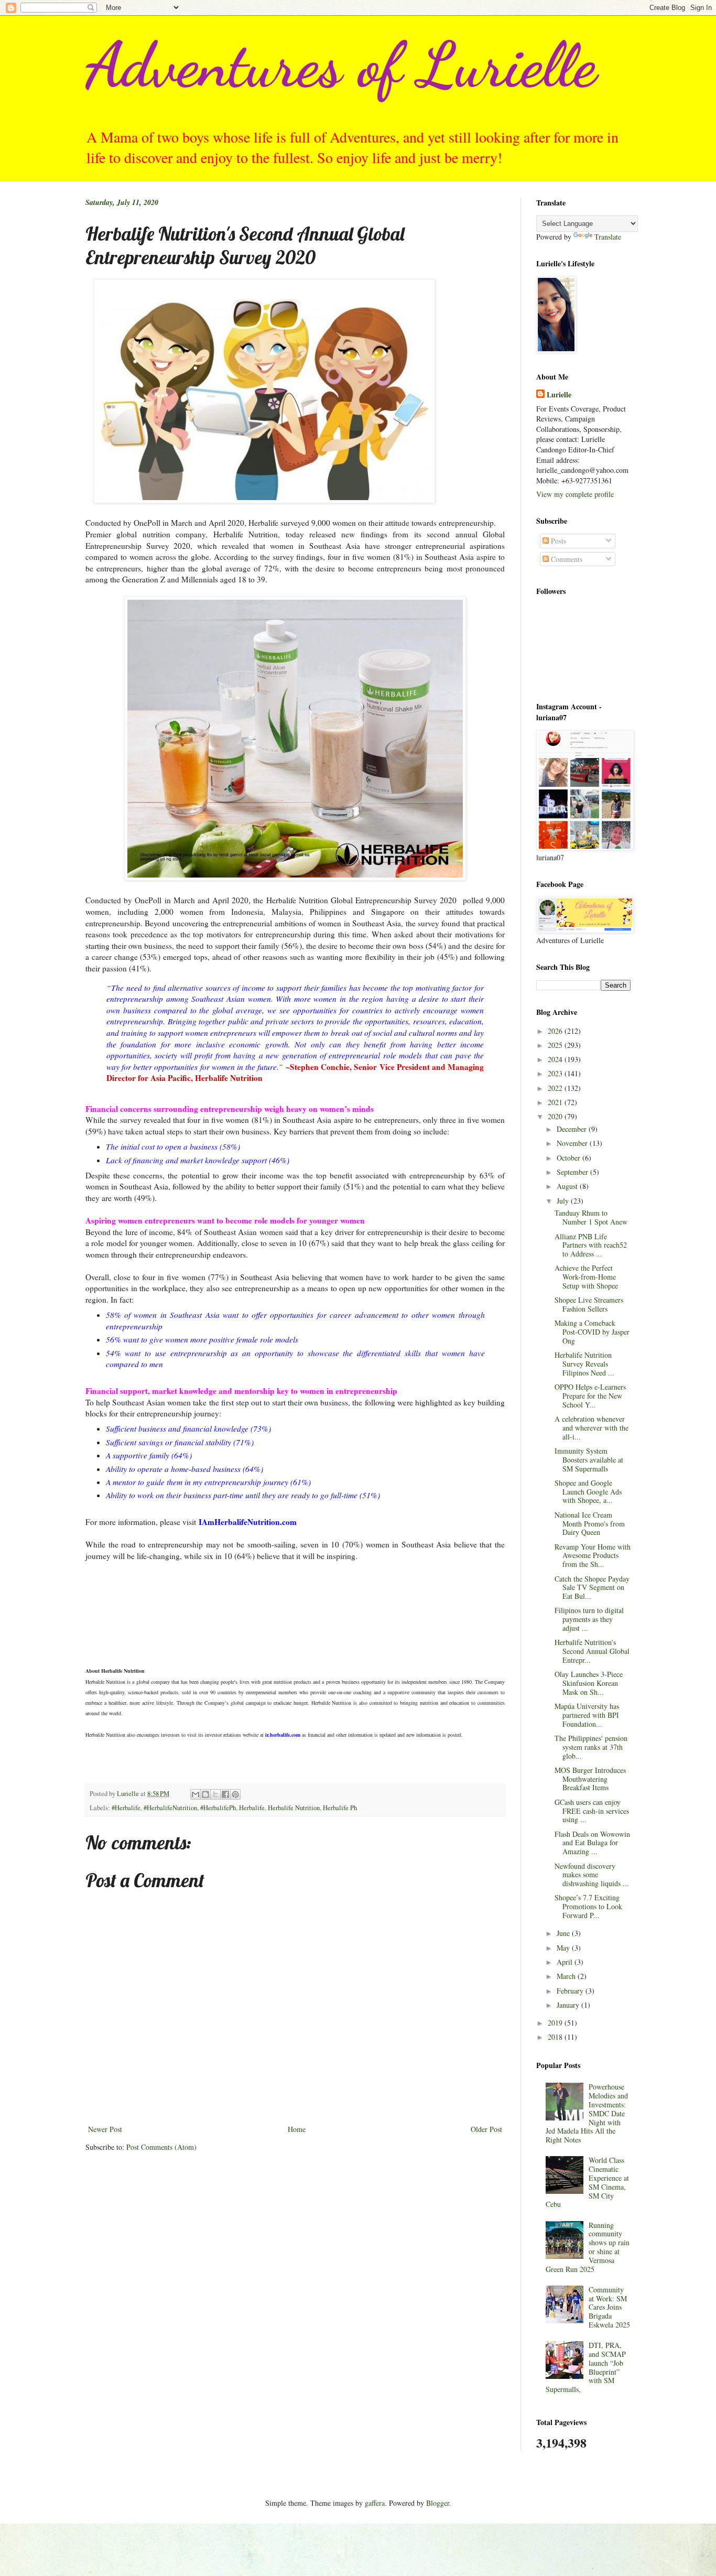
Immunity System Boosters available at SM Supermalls (589, 1460)
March (567, 1976)
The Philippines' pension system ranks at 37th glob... (591, 1747)
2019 (556, 2023)
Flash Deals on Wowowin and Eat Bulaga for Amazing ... (592, 1843)
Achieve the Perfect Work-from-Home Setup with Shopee (586, 1277)
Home (297, 2129)
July (564, 1201)
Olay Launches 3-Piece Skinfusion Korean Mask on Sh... (589, 1683)
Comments (566, 559)
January (569, 2005)
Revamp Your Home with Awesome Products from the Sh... (593, 1556)
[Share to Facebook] (225, 1794)
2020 (556, 1116)
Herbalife (252, 1808)
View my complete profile (575, 494)
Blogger (438, 2503)
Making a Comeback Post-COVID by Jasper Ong (592, 1332)
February (571, 1991)
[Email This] (196, 1794)
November (573, 1143)
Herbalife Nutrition (294, 1808)
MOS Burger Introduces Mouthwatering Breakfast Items (590, 1779)
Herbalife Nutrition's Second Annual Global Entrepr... (592, 1651)
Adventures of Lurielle (341, 65)
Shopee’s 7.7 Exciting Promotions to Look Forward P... (588, 1906)
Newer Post (105, 2129)
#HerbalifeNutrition (170, 1808)
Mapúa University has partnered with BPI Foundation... (587, 1715)
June (564, 1933)
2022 (556, 1088)
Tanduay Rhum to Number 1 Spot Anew (591, 1217)
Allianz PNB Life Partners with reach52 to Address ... (591, 1245)
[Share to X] (215, 1794)
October (569, 1158)
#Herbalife (126, 1808)
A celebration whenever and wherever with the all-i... (592, 1428)
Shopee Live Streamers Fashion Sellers (589, 1304)
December (573, 1129)
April (566, 1962)
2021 (556, 1102)
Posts (557, 541)
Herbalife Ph (340, 1808)
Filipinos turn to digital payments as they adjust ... (589, 1619)
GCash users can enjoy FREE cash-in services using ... (592, 1811)
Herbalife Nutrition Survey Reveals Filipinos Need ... (584, 1364)
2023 (556, 1073)
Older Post (486, 2129)
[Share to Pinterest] (235, 1794)
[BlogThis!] (205, 1794)
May (564, 1948)
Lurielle (559, 395)
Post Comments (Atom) (161, 2147)
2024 (556, 1059)
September (573, 1172)
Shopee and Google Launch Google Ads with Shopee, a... (588, 1492)
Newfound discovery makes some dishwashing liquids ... (592, 1875)
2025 (556, 1045)
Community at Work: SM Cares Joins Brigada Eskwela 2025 (609, 2307)
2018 (556, 2037)
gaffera (375, 2503)
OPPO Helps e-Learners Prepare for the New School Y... (590, 1396)
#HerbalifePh (218, 1808)
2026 (556, 1031)
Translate (608, 237)
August (568, 1186)
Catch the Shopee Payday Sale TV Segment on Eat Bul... (592, 1588)
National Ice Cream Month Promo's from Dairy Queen (590, 1524)
